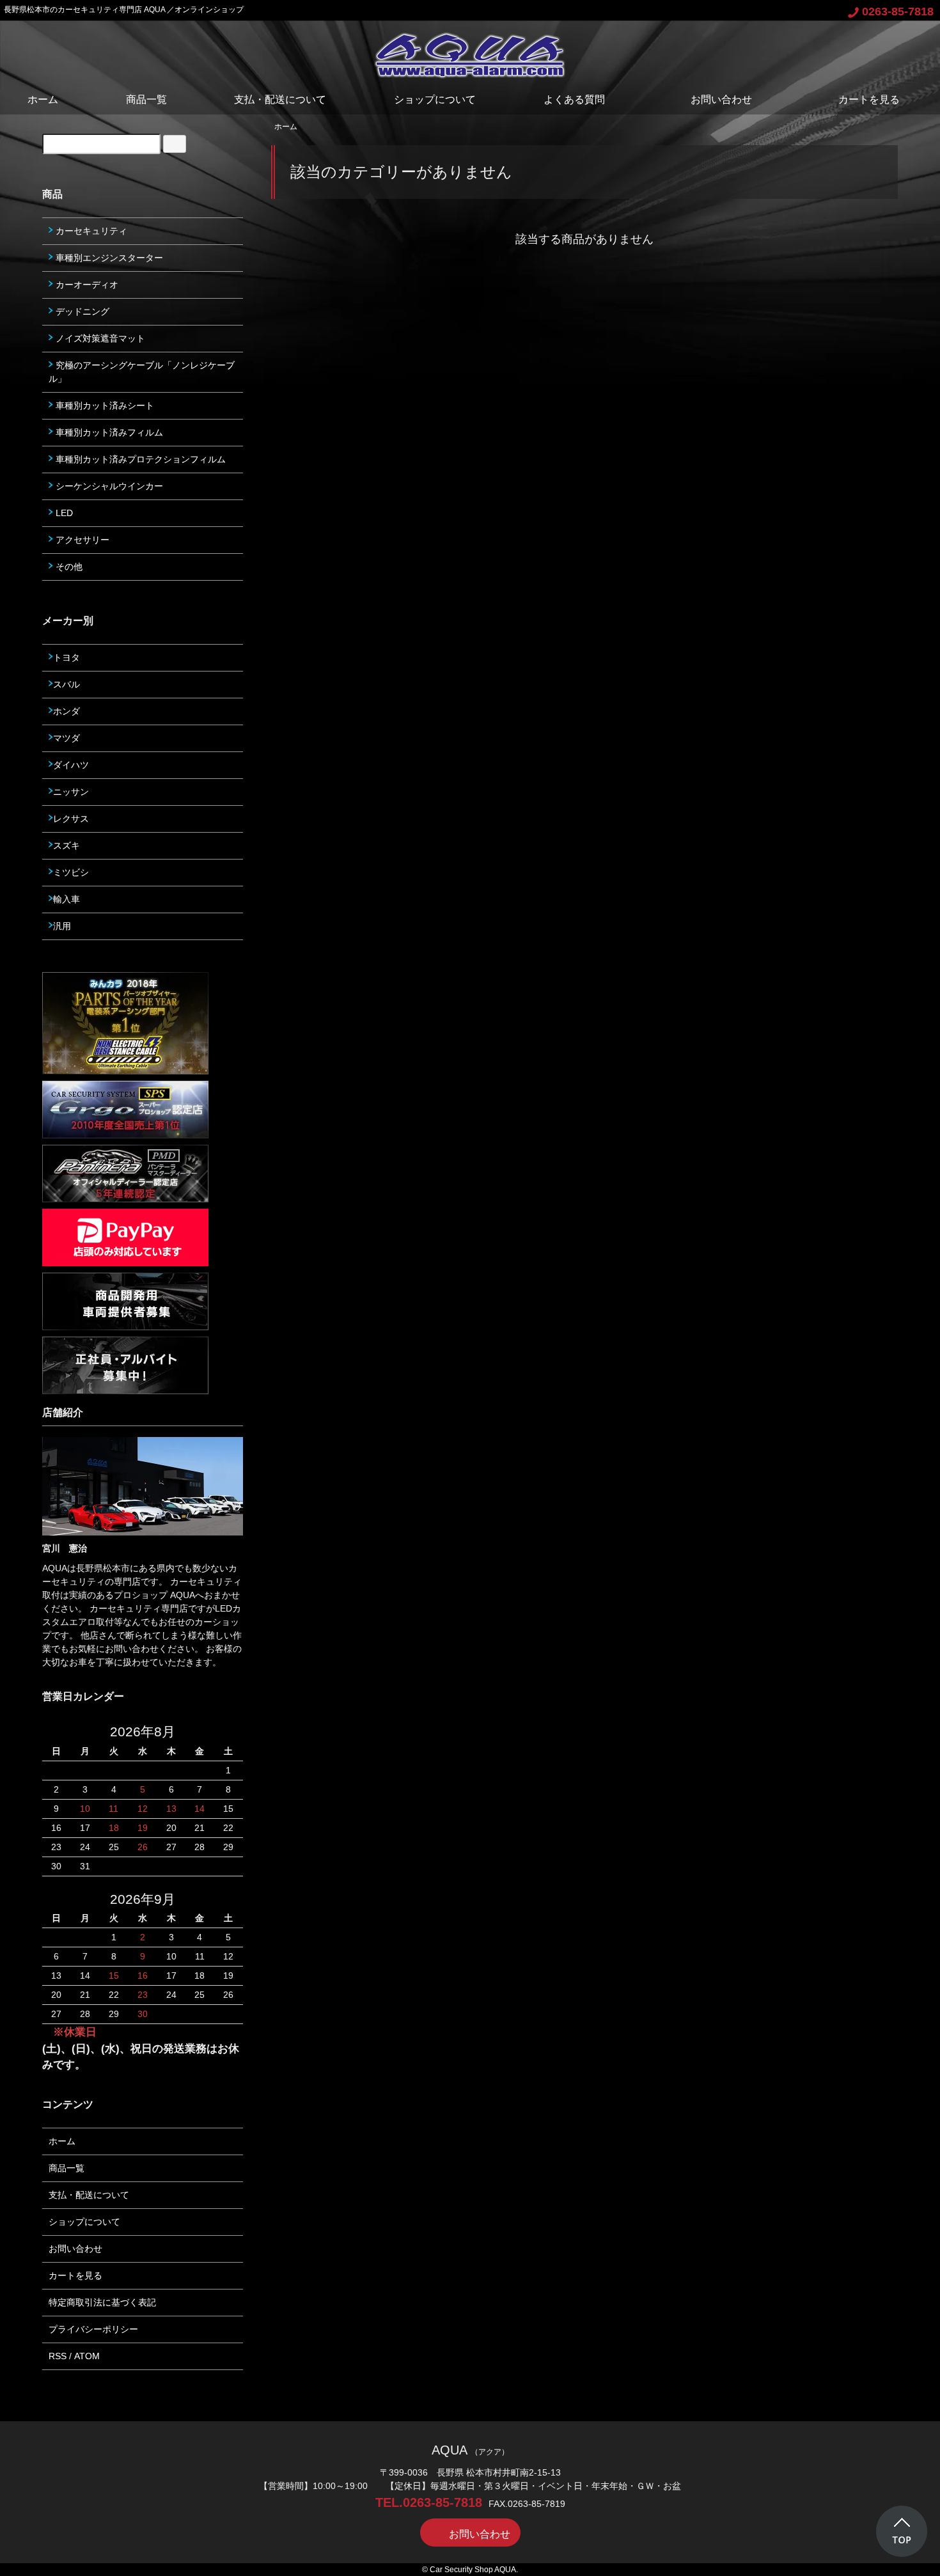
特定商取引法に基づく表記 (102, 2302)
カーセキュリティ (90, 231)
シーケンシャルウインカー (108, 486)
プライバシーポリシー (93, 2329)
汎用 (62, 926)
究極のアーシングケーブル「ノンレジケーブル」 (142, 372)
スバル (67, 684)
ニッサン (71, 792)
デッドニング (81, 311)
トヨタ (67, 657)
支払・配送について (280, 99)
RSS (58, 2356)
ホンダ (67, 711)
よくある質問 (574, 99)
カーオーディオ (86, 285)
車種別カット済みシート (104, 405)
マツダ (67, 738)
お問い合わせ (721, 99)
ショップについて (435, 99)
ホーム (43, 99)
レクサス (71, 819)
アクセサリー (81, 540)
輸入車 (67, 899)
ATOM (87, 2356)
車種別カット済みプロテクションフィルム (139, 459)
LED (63, 513)
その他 (68, 567)
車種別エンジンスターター (108, 258)
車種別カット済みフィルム (108, 432)
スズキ (67, 845)
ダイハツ (71, 765)
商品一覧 (146, 99)
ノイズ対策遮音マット (99, 338)
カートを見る (869, 99)
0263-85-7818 (898, 12)
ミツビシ (71, 872)
